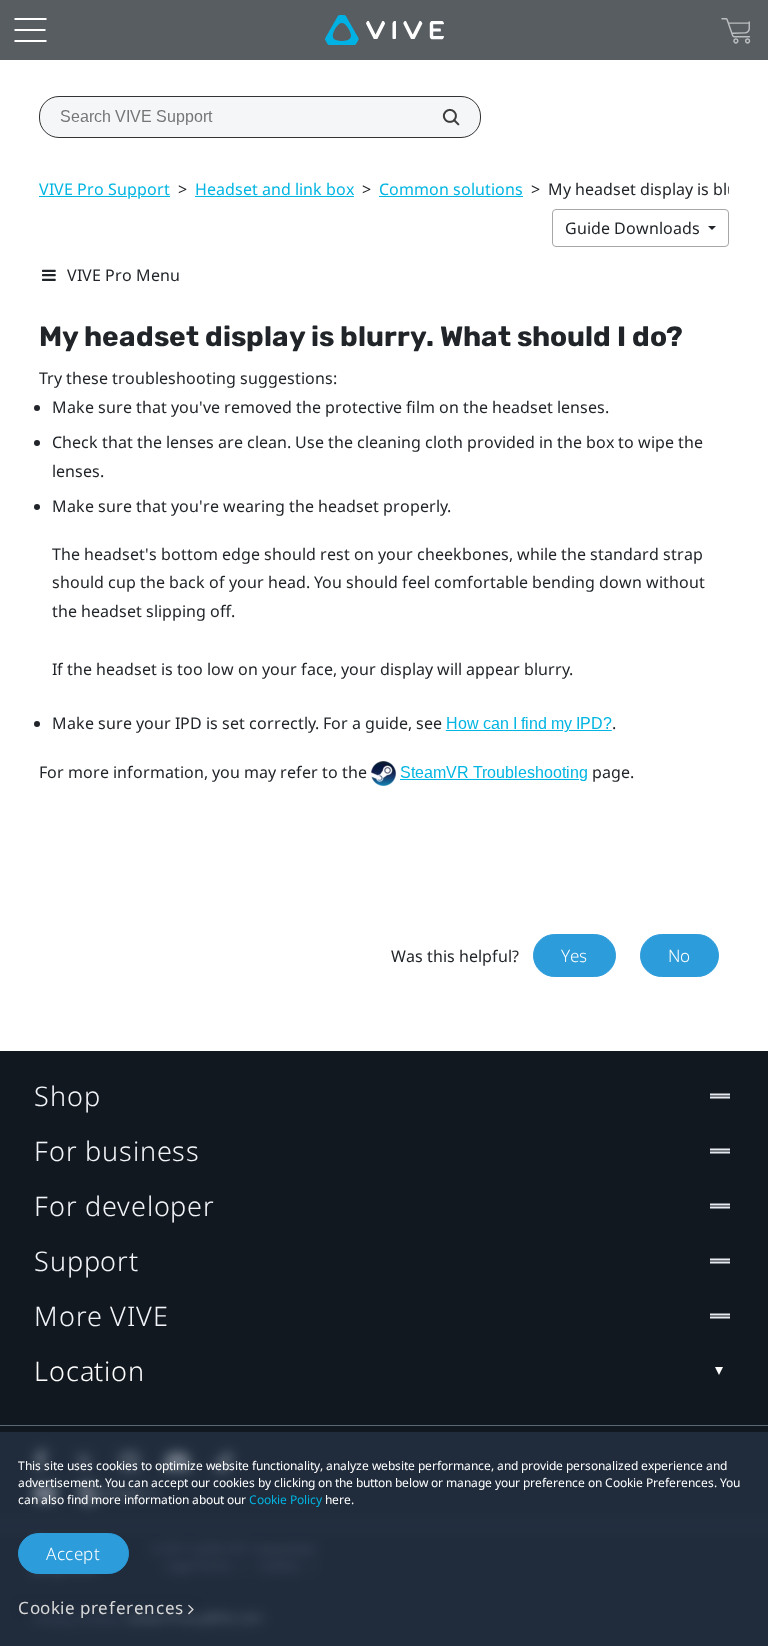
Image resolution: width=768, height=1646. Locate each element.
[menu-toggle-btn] (30, 30)
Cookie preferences (101, 1607)
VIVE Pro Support (104, 189)
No (679, 955)
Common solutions (451, 189)
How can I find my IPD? (529, 723)
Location (89, 1370)
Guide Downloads (634, 228)
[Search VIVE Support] (440, 117)
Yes (574, 955)
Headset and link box (274, 189)
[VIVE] (384, 30)
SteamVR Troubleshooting (494, 772)
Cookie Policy (285, 1499)
